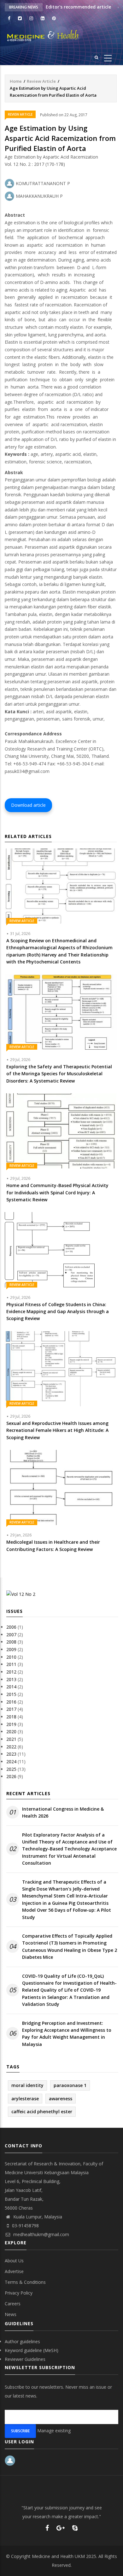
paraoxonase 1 (70, 2085)
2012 (11, 1672)
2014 (11, 1687)
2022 (11, 1747)
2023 (11, 1754)
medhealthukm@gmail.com (41, 2234)
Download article (28, 805)
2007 (11, 1635)
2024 (11, 1762)
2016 (11, 1702)
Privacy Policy (19, 2293)
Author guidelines (22, 2341)
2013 (11, 1679)
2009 (11, 1649)
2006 (11, 1627)
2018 (11, 1717)
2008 (11, 1642)
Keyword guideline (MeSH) (32, 2350)
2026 (11, 1776)
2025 (11, 1769)
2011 (11, 1664)
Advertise (14, 2271)
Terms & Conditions (25, 2282)
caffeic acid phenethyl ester (42, 2111)
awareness (61, 2099)
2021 (11, 1739)
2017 (11, 1709)
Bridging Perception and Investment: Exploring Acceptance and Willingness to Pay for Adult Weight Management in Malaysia (67, 2034)
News (11, 2314)
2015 (11, 1694)
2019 (11, 1724)
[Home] (61, 36)
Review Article (41, 81)
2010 (11, 1657)
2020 (11, 1731)
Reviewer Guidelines (25, 2359)
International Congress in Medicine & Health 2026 (63, 1812)
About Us (14, 2261)
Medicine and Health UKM (58, 2556)
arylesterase (25, 2099)
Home (16, 81)
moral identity (27, 2085)
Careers (13, 2304)
